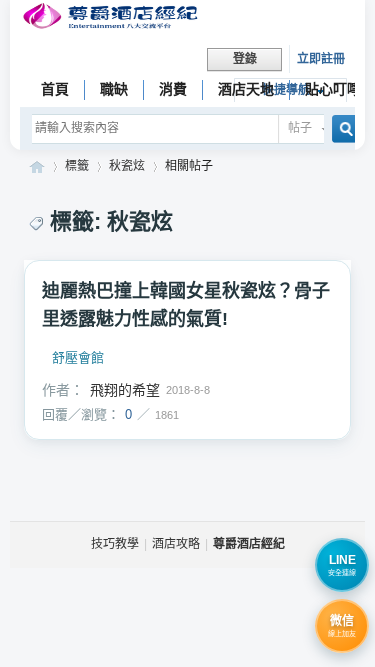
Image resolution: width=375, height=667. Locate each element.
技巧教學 (115, 544)
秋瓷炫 (127, 166)
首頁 (55, 89)
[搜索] (340, 129)
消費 (173, 89)
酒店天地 (246, 89)
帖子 (300, 128)
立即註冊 (321, 59)
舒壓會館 (78, 358)
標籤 (77, 166)
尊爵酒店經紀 (37, 166)
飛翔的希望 (125, 390)
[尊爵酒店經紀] (112, 18)
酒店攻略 (176, 544)
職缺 (114, 89)
